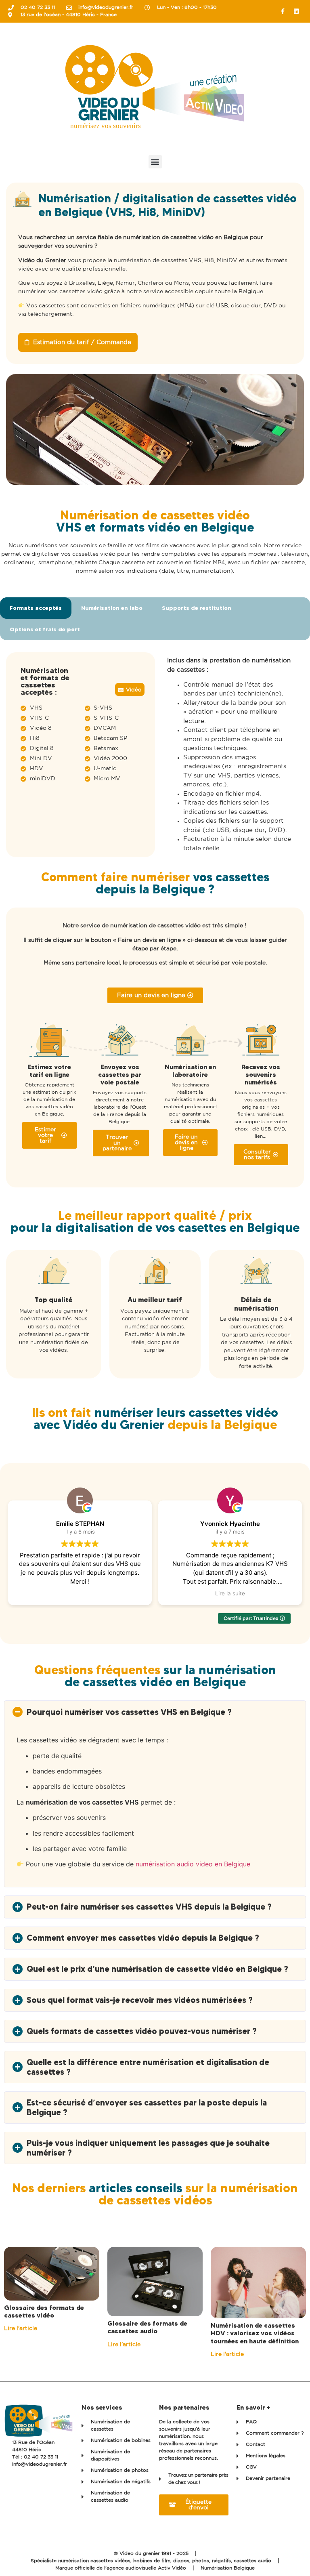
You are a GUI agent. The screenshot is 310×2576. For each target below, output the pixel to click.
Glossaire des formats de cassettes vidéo (44, 2311)
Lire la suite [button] (80, 1593)
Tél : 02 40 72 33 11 (35, 2457)
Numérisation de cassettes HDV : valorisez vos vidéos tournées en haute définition (255, 2333)
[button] (155, 162)
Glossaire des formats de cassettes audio (147, 2327)
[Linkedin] (296, 11)
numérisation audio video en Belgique (193, 1864)
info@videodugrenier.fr (40, 2464)
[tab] (36, 608)
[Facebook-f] (283, 11)
